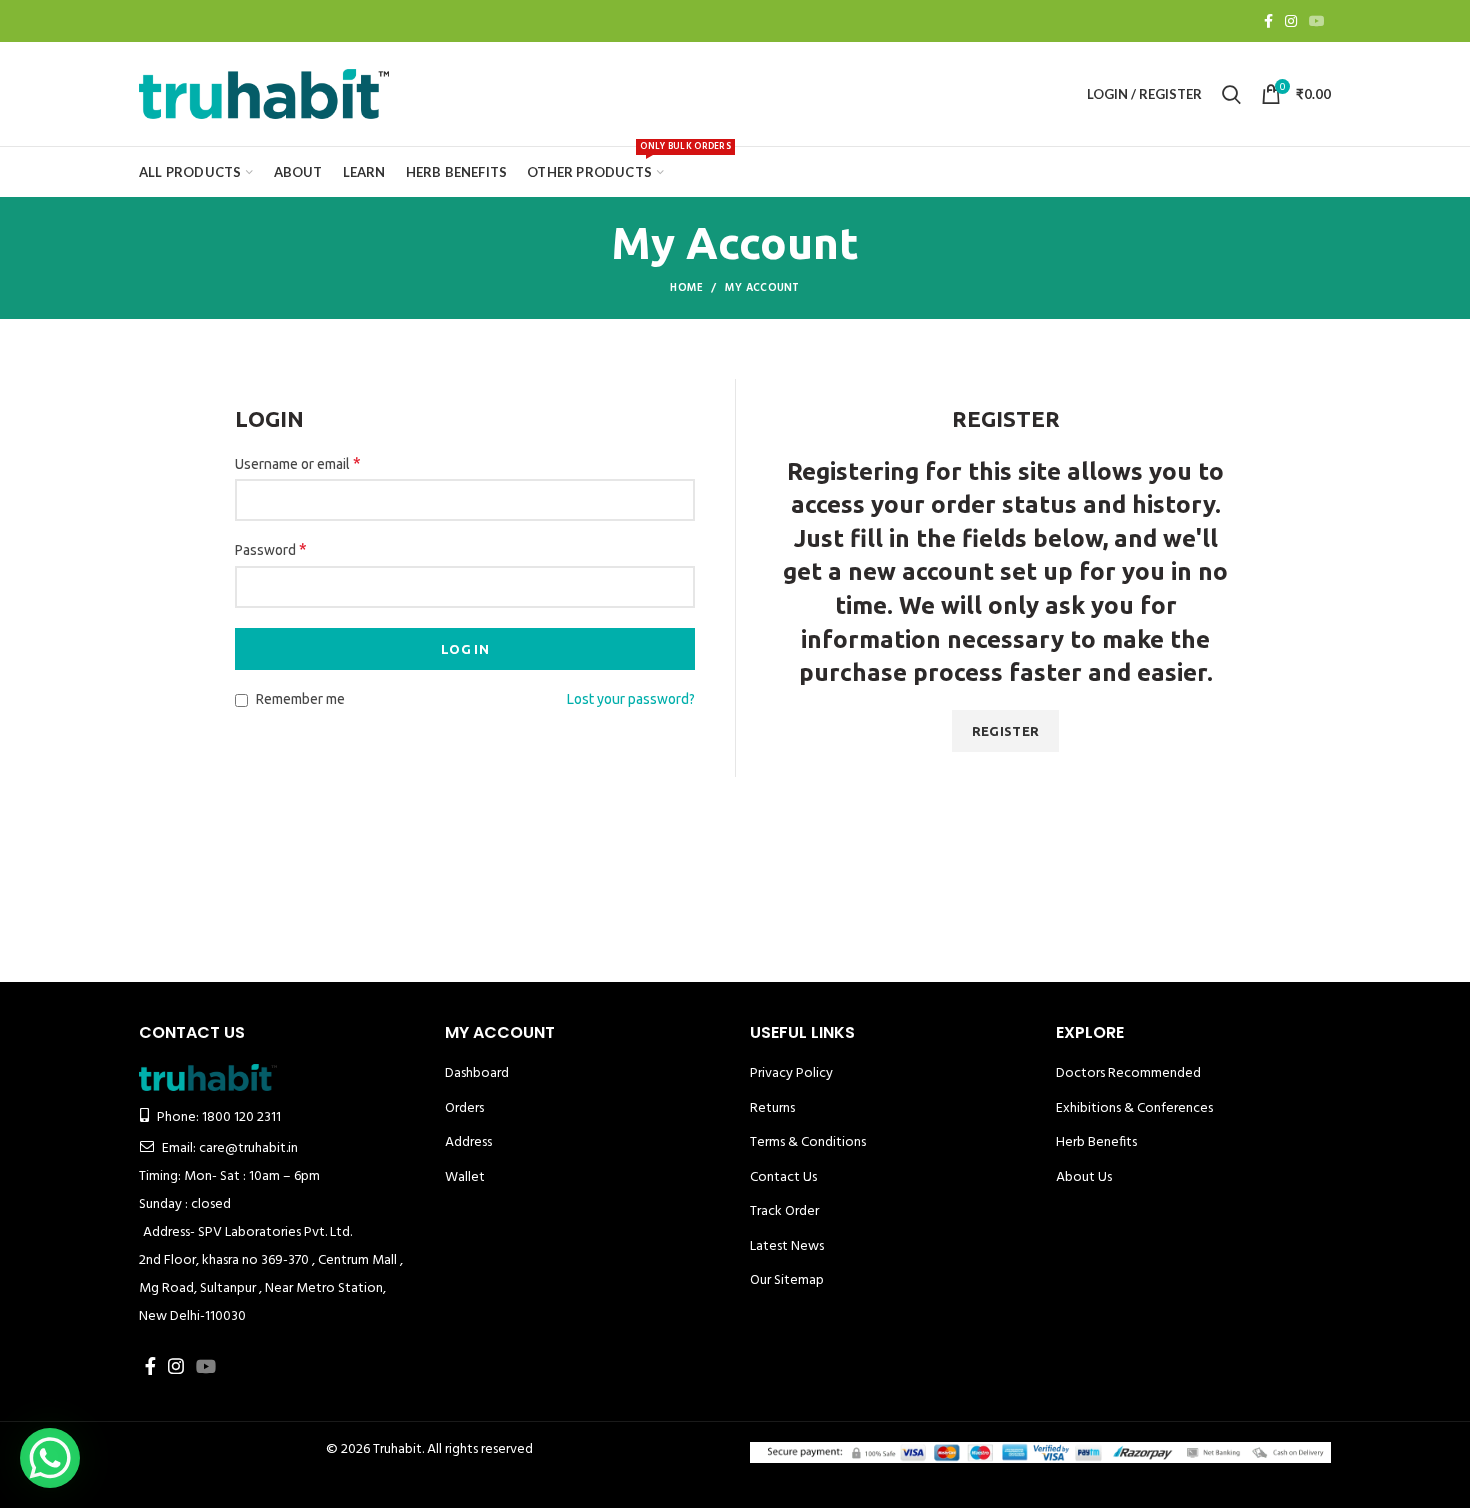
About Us (1084, 1177)
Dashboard (477, 1073)
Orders (464, 1108)
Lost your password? (631, 699)
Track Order (784, 1211)
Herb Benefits (1096, 1142)
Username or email (298, 463)
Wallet (465, 1177)
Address (468, 1142)
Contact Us (783, 1177)
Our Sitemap (787, 1280)
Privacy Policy (791, 1073)
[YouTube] (1317, 21)
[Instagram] (1291, 21)
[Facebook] (1268, 21)
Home (686, 288)
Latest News (787, 1246)
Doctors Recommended (1128, 1073)
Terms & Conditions (808, 1142)
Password (271, 549)
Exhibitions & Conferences (1134, 1108)
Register (1005, 731)
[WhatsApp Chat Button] (50, 1458)
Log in (465, 649)
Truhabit (397, 1449)
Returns (772, 1108)
